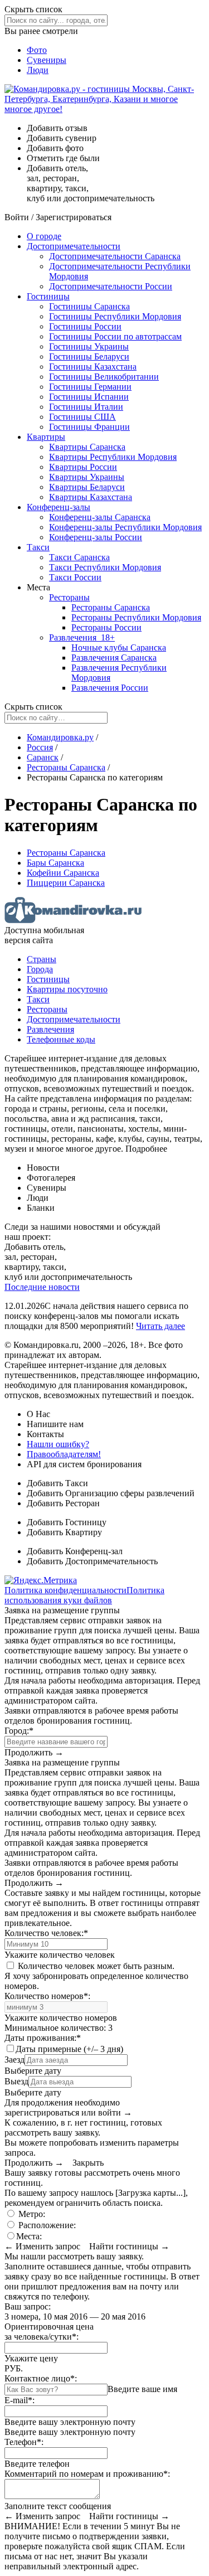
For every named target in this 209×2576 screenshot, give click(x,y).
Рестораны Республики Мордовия (136, 617)
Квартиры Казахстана (91, 497)
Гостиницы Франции (89, 427)
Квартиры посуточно (67, 989)
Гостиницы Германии (90, 387)
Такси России (75, 577)
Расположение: (46, 2225)
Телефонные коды (61, 1039)
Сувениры (47, 60)
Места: (29, 2236)
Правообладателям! (64, 1454)
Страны (42, 959)
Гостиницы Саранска (89, 306)
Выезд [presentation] (16, 2081)
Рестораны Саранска (111, 607)
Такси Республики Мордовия (105, 567)
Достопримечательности (74, 246)
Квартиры (46, 437)
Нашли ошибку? (58, 1444)
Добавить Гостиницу (67, 1522)
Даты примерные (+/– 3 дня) (69, 2049)
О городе (44, 236)
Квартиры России (83, 467)
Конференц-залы (59, 507)
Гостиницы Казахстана (93, 367)
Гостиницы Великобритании (104, 377)
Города (40, 969)
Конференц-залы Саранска (100, 517)
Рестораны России (106, 627)
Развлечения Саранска (114, 658)
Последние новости (42, 1287)
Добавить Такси (57, 1483)
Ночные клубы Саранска (119, 647)
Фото (37, 50)
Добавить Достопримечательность (92, 1561)
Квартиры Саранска (87, 447)
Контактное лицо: (41, 2378)
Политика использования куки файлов (84, 1595)
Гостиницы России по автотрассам (115, 336)
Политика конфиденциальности (65, 1590)
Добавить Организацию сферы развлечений (111, 1493)
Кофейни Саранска (63, 873)
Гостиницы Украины (89, 346)
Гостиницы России (85, 326)
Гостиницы (48, 296)
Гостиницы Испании (89, 397)
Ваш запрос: (28, 2306)
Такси (38, 547)
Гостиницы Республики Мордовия (115, 316)
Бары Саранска (55, 863)
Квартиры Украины (87, 477)
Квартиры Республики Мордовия (113, 457)
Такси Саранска (79, 557)
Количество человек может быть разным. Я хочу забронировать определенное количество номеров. (96, 1976)
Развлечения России (110, 688)
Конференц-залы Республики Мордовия (125, 527)
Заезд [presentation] (14, 2060)
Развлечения (82, 637)
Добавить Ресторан (63, 1503)
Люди (38, 70)
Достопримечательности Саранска (115, 256)
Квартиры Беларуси (87, 487)
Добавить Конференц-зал (75, 1551)
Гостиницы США (82, 417)
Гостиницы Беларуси (89, 356)
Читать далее (161, 1326)
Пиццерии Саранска (66, 883)
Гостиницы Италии (86, 407)
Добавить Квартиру (64, 1532)
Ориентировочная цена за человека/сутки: (49, 2332)
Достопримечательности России (111, 286)
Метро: (31, 2214)
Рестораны (69, 597)
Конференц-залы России (96, 537)
